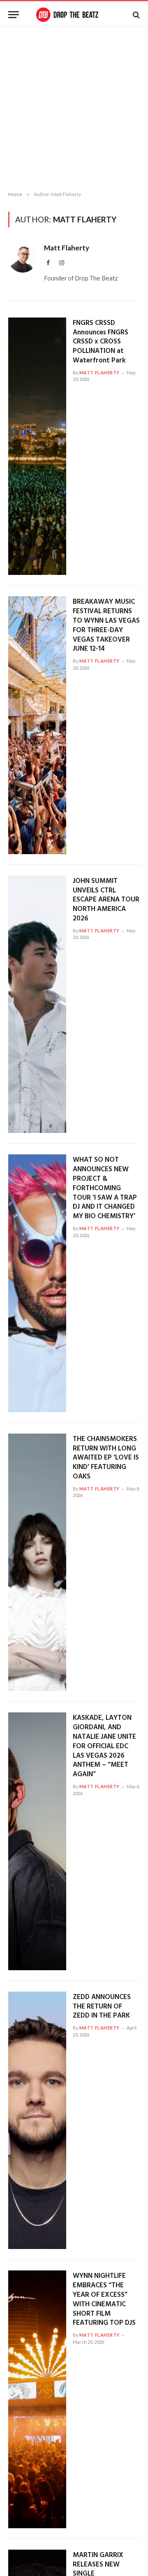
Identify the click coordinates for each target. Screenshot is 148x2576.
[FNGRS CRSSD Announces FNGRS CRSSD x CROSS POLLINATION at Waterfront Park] (37, 446)
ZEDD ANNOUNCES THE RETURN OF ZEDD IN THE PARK (102, 2007)
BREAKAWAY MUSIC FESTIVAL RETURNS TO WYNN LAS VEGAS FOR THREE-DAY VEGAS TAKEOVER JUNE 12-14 (106, 625)
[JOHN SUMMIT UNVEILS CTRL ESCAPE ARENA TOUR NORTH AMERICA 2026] (37, 1004)
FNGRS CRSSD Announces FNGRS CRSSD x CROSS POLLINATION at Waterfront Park (101, 342)
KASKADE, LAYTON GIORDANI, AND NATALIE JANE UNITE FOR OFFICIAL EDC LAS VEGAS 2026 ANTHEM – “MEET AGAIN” (104, 1746)
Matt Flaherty (67, 248)
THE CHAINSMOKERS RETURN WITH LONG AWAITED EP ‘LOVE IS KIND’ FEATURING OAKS (106, 1458)
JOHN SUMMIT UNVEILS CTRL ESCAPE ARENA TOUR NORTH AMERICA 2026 (106, 900)
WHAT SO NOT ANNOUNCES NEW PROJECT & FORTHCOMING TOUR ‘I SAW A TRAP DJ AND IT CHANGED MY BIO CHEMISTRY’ (105, 1188)
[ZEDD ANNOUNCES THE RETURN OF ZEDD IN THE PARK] (37, 2121)
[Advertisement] (74, 109)
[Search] (135, 15)
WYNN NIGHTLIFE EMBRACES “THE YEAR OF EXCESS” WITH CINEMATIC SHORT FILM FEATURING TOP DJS (104, 2299)
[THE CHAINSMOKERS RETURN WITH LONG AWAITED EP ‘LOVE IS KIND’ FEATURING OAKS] (37, 1562)
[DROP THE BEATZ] (74, 15)
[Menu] (14, 15)
